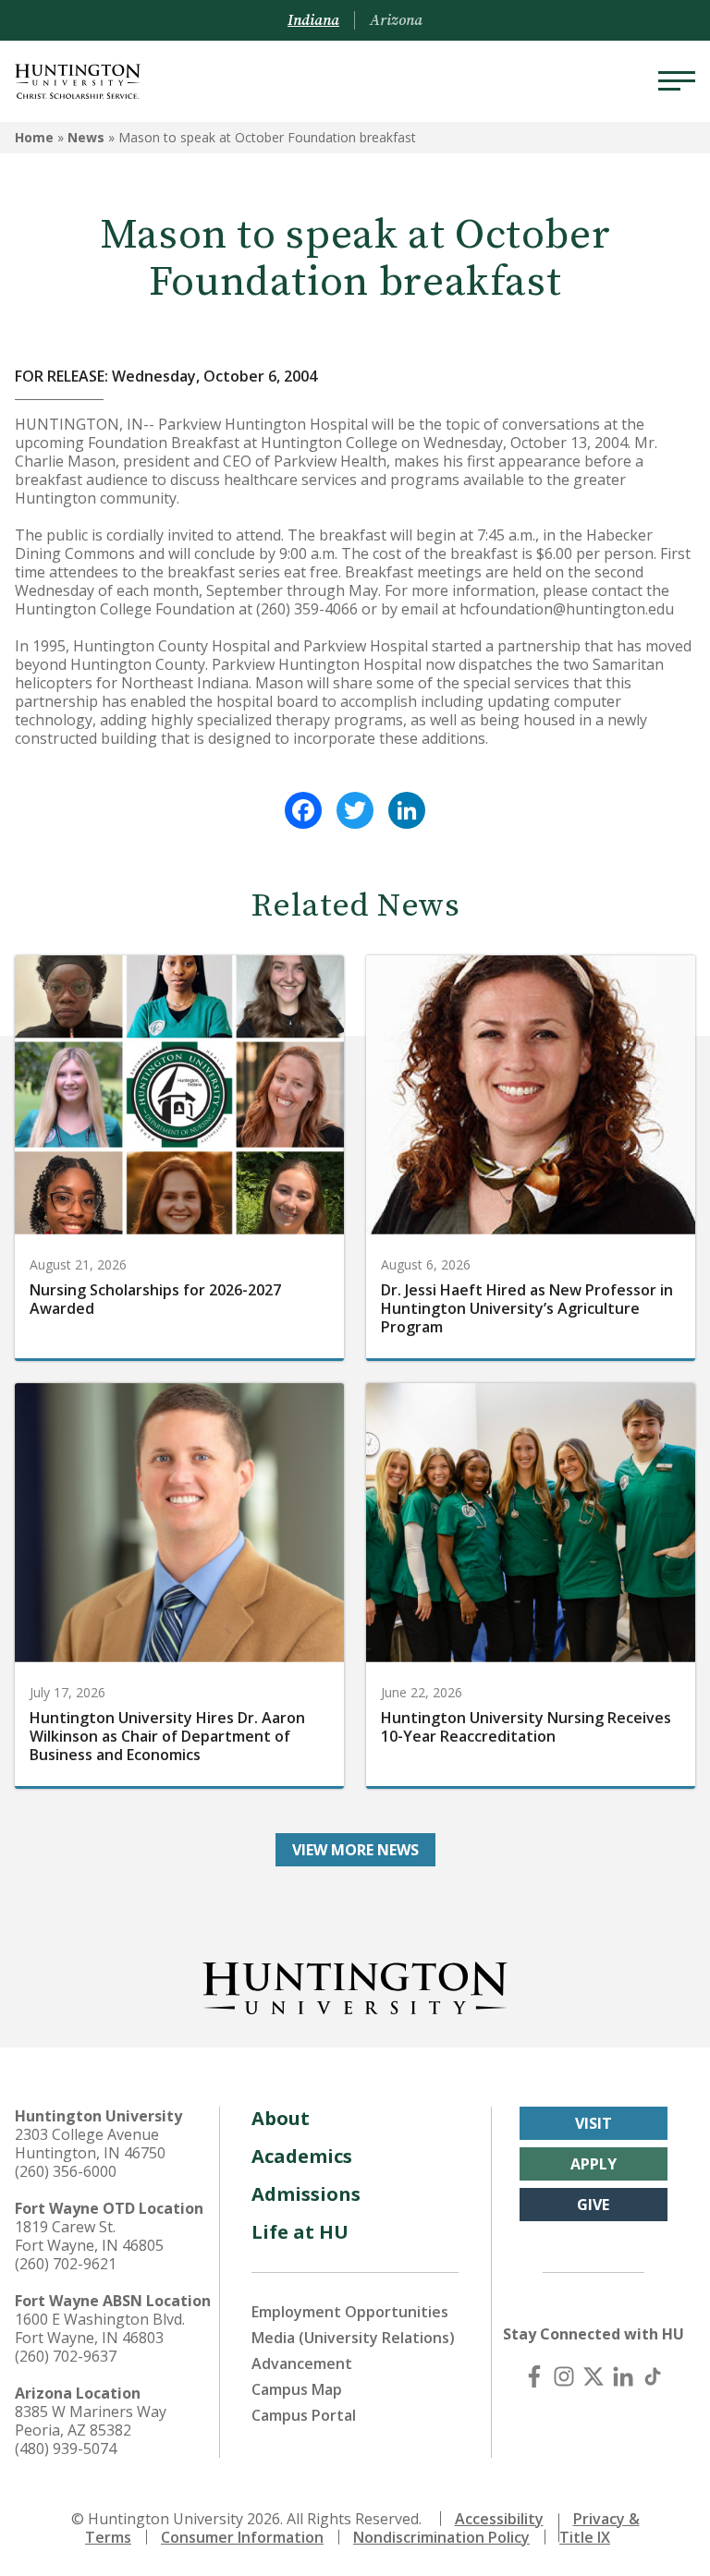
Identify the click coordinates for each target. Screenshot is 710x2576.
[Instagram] (564, 2376)
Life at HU (300, 2232)
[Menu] (677, 81)
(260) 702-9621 (66, 2264)
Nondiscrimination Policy (441, 2537)
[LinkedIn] (407, 810)
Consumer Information (242, 2537)
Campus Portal (304, 2415)
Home (34, 137)
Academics (302, 2156)
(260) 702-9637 (66, 2356)
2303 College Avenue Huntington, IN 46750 (90, 2144)
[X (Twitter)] (594, 2376)
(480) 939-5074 (66, 2448)
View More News (355, 1850)
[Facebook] (303, 810)
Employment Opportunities (350, 2312)
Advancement (302, 2363)
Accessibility (499, 2519)
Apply (594, 2164)
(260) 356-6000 (66, 2171)
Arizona (396, 20)
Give (593, 2205)
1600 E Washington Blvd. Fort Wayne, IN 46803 (100, 2328)
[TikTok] (653, 2376)
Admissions (306, 2194)
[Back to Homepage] (355, 1985)
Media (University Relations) (353, 2338)
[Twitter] (355, 810)
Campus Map (297, 2389)
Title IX (585, 2537)
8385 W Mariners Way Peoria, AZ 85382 (91, 2421)
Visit (594, 2123)
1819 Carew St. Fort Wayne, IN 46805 (89, 2236)
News (86, 137)
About (281, 2118)
